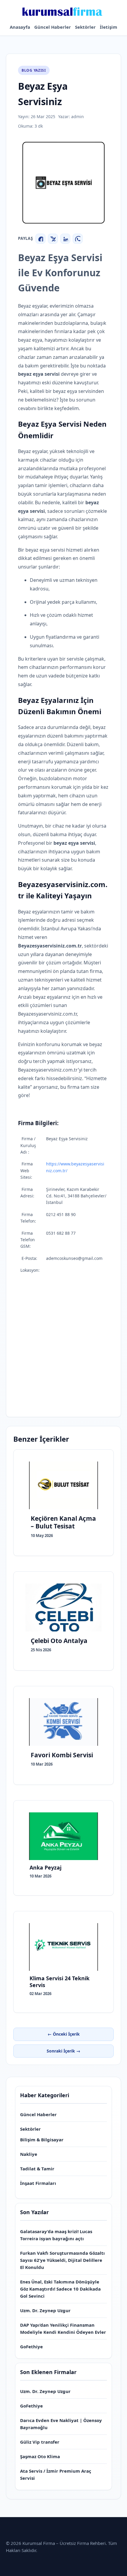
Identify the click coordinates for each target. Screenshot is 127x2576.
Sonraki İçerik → (63, 2051)
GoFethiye (31, 2347)
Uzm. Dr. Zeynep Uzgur (45, 2310)
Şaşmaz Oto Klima (40, 2456)
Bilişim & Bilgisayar (42, 2140)
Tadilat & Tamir (37, 2169)
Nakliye (29, 2154)
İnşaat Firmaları (38, 2183)
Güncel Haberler (53, 27)
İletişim (109, 27)
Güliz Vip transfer (40, 2442)
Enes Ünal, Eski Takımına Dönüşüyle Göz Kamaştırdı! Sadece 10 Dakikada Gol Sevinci (60, 2289)
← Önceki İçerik (64, 2034)
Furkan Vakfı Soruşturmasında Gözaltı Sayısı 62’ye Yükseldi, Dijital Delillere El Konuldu (62, 2260)
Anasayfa (20, 27)
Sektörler (85, 27)
